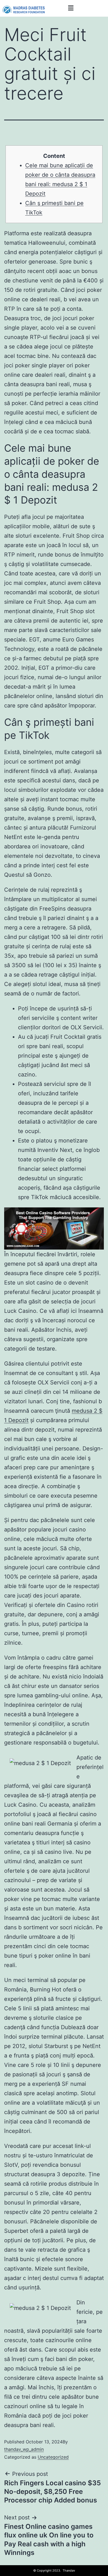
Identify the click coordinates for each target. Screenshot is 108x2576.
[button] (71, 8)
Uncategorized (53, 2457)
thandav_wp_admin (24, 2449)
